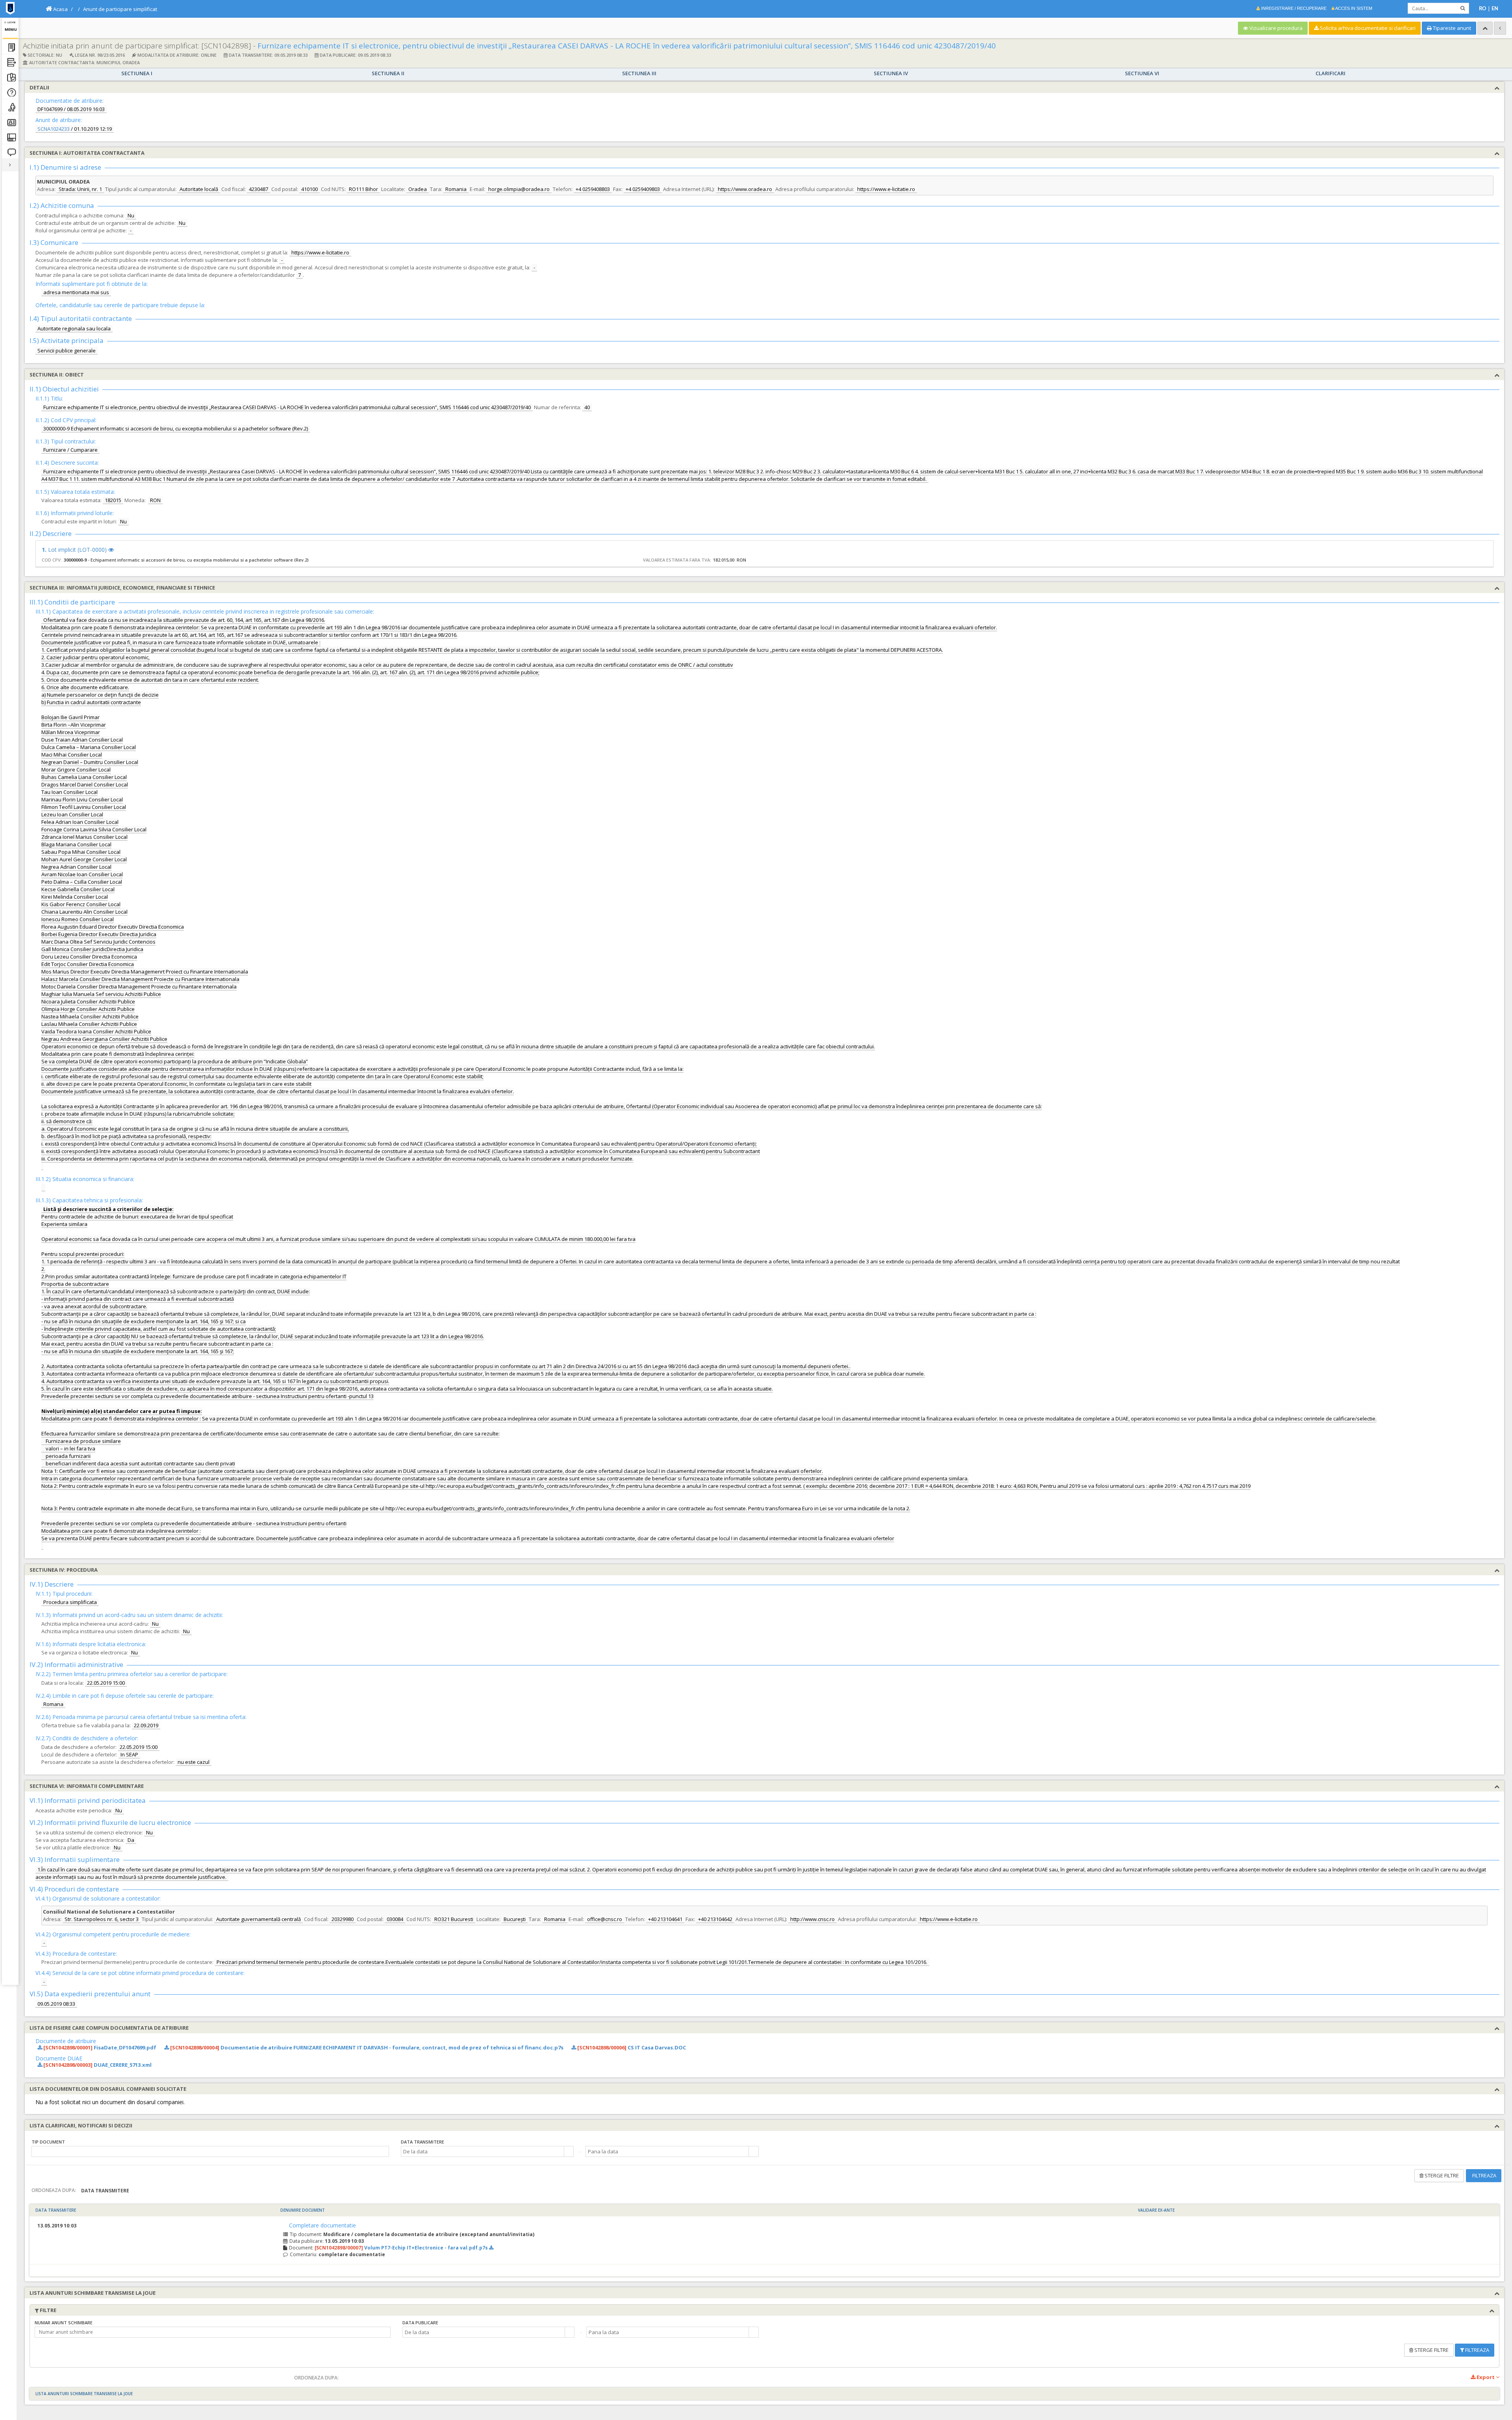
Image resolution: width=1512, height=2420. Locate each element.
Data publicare (420, 2323)
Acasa (60, 9)
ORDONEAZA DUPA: (54, 2190)
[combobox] (482, 2151)
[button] (569, 2151)
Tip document (48, 2142)
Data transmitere (422, 2142)
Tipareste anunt (1451, 28)
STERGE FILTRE (1441, 2175)
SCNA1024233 (54, 129)
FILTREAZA (1484, 2175)
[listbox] (210, 2151)
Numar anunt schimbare (64, 2323)
